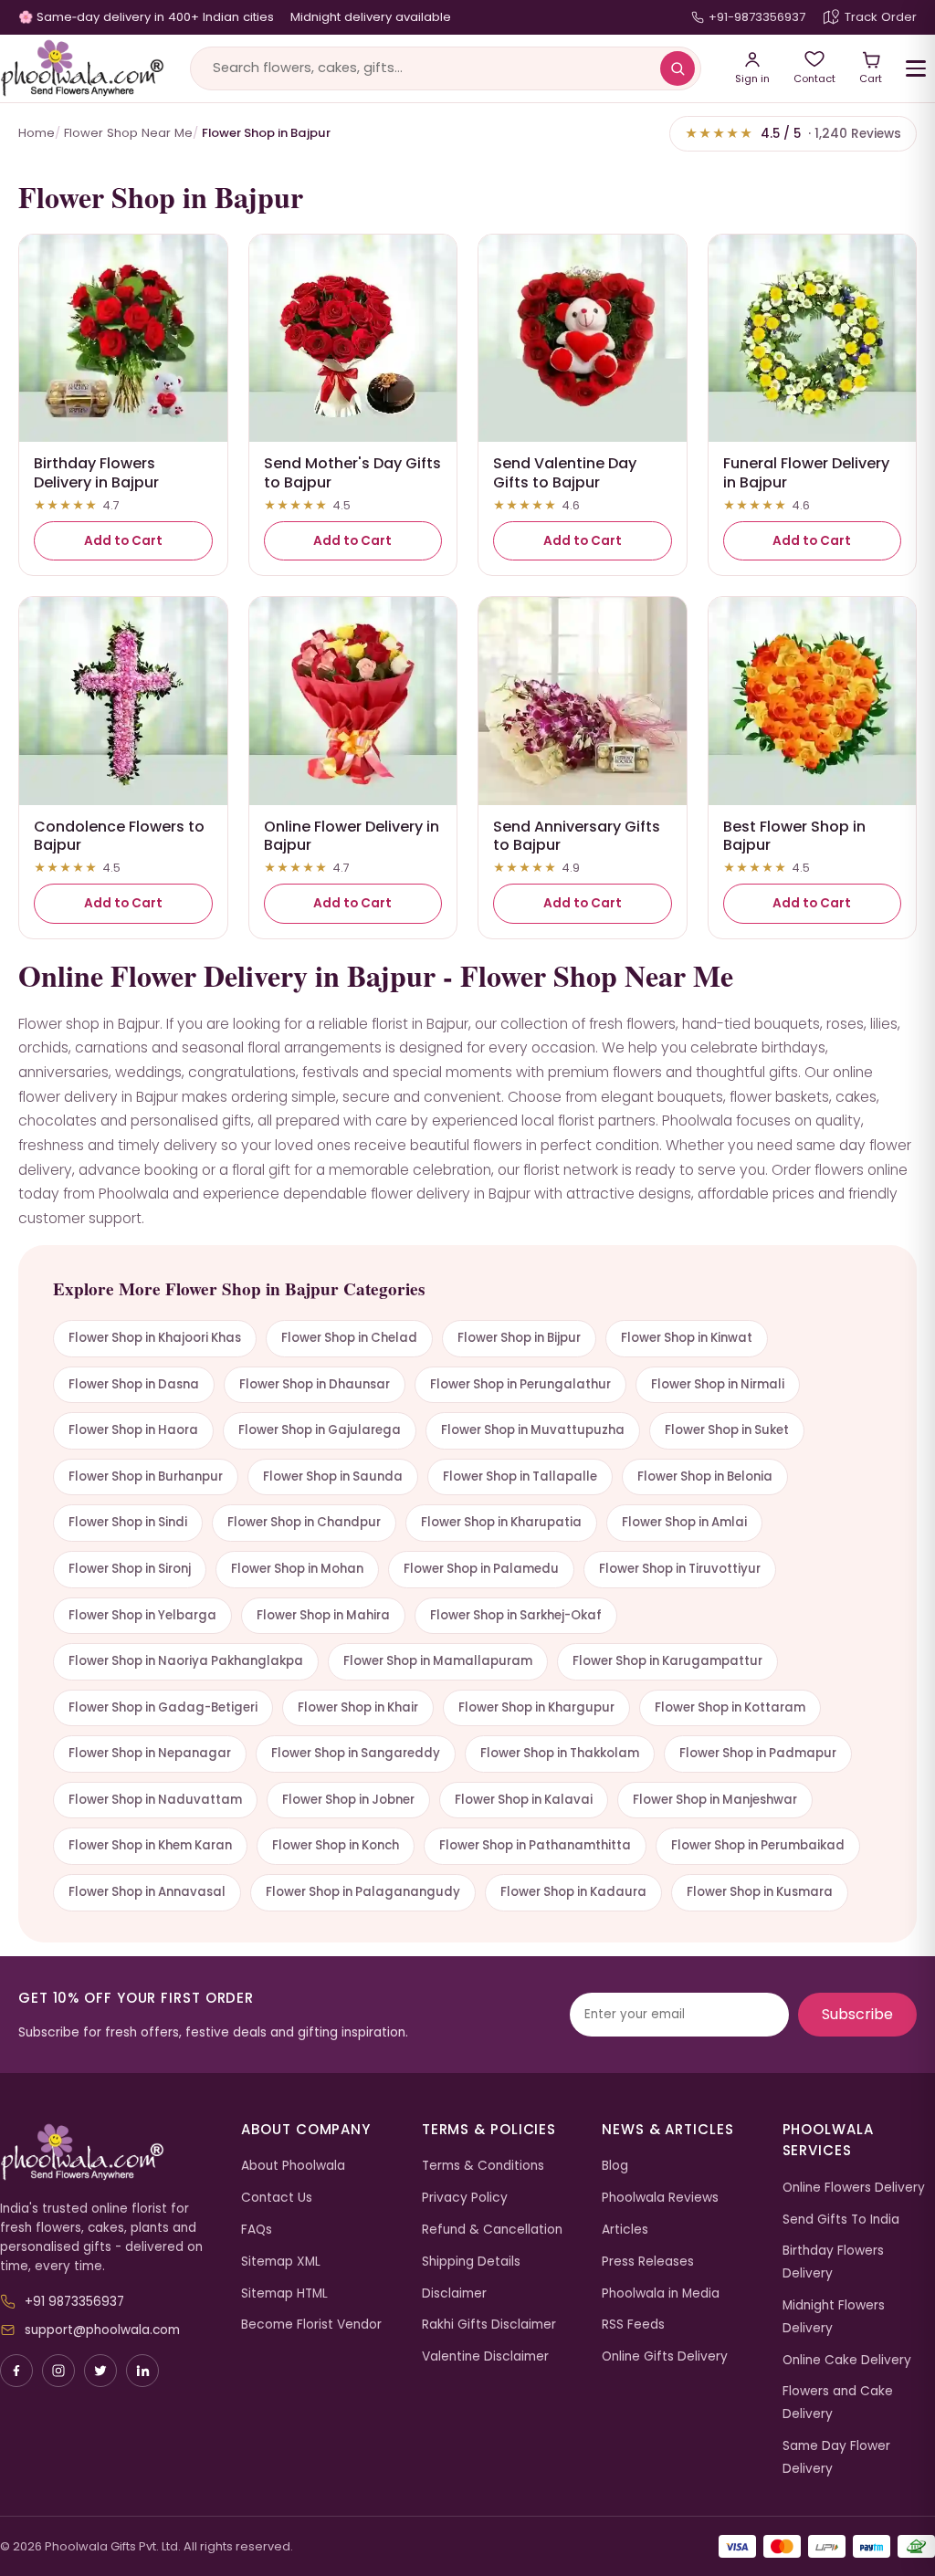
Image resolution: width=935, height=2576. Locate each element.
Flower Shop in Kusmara (760, 1892)
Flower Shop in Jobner (348, 1800)
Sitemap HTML (284, 2293)
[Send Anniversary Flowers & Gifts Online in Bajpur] (583, 701)
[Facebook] (16, 2371)
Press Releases (648, 2262)
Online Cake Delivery (847, 2360)
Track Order (881, 17)
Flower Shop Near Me (128, 133)
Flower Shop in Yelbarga (142, 1615)
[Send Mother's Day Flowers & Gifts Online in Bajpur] (353, 339)
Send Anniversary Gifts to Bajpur (577, 836)
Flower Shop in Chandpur (304, 1522)
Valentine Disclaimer (485, 2356)
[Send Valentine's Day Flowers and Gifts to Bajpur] (583, 339)
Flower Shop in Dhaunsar (315, 1384)
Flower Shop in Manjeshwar (715, 1800)
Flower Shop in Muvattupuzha (533, 1430)
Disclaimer (454, 2293)
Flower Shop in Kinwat (687, 1338)
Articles (625, 2230)
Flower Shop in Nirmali (718, 1384)
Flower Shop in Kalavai (524, 1800)
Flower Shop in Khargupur (536, 1707)
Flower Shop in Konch (336, 1845)
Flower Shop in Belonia (705, 1476)
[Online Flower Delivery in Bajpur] (353, 701)
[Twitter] (100, 2371)
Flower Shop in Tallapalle (520, 1476)
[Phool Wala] (82, 68)
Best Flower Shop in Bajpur (794, 836)
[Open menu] (916, 68)
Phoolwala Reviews (660, 2198)
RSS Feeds (633, 2325)
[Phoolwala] (107, 2152)
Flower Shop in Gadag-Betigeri (163, 1707)
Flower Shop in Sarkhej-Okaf (516, 1615)
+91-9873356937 (757, 17)
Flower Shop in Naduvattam (155, 1800)
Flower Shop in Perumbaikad (758, 1845)
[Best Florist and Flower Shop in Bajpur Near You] (813, 701)
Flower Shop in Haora (133, 1430)
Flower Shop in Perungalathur (520, 1384)
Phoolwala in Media (661, 2293)
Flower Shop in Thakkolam (560, 1753)
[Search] (678, 68)
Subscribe (857, 2014)
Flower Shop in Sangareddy (356, 1753)
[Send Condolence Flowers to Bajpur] (123, 701)
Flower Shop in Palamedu (481, 1569)
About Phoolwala (293, 2166)
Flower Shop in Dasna (134, 1384)
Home (37, 133)
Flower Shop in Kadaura (573, 1892)
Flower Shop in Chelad (349, 1338)
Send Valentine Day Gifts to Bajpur (565, 473)
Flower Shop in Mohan (297, 1569)
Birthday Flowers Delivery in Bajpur (96, 473)
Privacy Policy (465, 2198)
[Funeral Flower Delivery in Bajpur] (813, 339)
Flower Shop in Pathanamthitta (535, 1845)
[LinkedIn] (142, 2371)
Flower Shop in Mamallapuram (438, 1661)
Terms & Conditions (483, 2166)
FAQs (257, 2230)
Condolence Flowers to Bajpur (119, 836)
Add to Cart (123, 541)
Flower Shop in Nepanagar (150, 1753)
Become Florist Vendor (311, 2325)
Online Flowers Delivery (854, 2188)
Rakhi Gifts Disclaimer (489, 2325)
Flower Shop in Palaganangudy (363, 1892)
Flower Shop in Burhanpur (146, 1476)
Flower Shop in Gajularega (320, 1430)
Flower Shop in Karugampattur (667, 1661)
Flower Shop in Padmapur (758, 1753)
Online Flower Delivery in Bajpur (352, 836)
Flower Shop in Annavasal (147, 1892)
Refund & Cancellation (492, 2230)
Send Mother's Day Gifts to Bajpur (352, 473)
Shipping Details (471, 2262)
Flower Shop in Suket (727, 1430)
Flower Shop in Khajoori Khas (155, 1338)
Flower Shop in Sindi (128, 1522)
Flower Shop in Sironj (130, 1569)
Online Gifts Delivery (665, 2356)
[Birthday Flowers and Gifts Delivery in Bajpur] (123, 339)
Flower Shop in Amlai (684, 1522)
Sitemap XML (281, 2262)
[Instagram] (58, 2371)
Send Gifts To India (841, 2220)
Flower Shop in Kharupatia (501, 1522)
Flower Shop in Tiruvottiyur (680, 1569)
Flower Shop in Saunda (333, 1476)
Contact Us (277, 2198)
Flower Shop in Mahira (323, 1615)
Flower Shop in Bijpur (519, 1338)
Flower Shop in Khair (358, 1707)
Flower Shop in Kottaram (730, 1707)
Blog (615, 2166)
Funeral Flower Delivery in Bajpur (806, 473)
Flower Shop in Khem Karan (150, 1845)
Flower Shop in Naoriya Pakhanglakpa (186, 1661)
